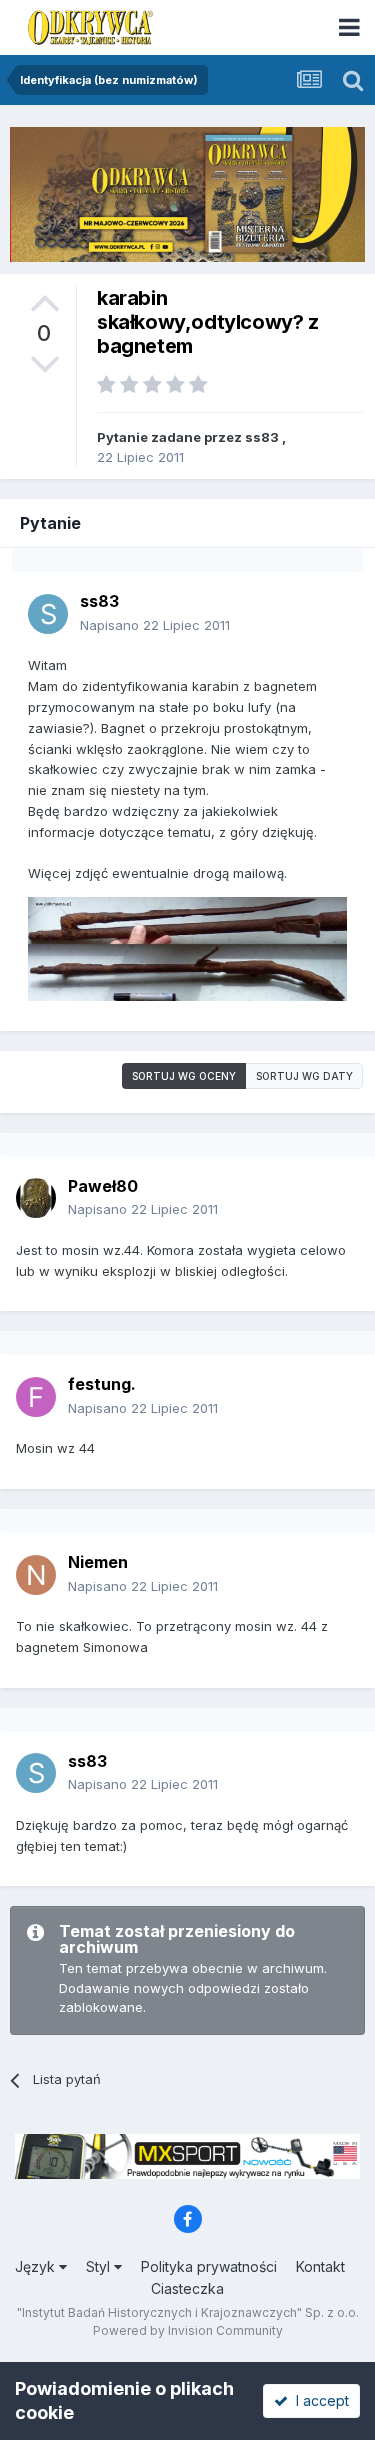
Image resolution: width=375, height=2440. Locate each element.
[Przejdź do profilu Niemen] (36, 1575)
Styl (100, 2266)
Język (37, 2266)
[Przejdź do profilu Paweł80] (36, 1198)
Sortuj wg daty (304, 1076)
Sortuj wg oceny (184, 1076)
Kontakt (320, 2266)
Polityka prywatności (209, 2266)
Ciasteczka (187, 2288)
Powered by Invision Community (188, 2330)
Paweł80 (103, 1186)
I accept (318, 2400)
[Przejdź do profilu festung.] (36, 1397)
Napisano (155, 625)
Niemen (98, 1562)
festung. (102, 1384)
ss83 (262, 437)
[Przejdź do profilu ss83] (48, 614)
